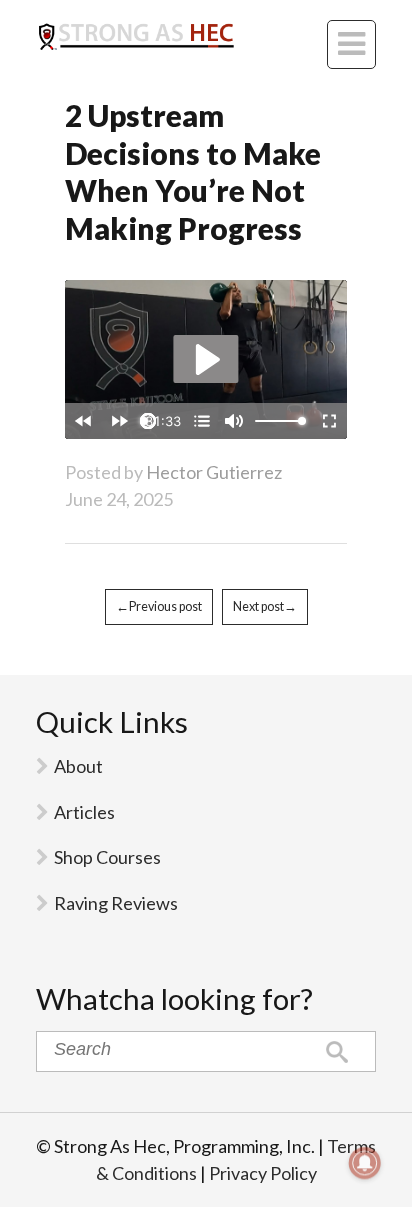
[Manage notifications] (365, 1163)
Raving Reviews (116, 903)
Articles (84, 812)
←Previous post (159, 606)
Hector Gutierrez (214, 472)
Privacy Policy (263, 1173)
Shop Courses (107, 857)
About (78, 766)
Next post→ (265, 606)
